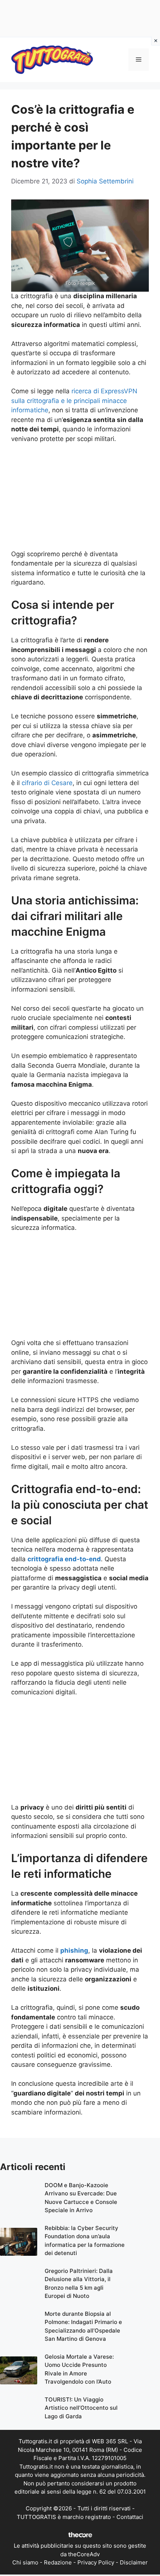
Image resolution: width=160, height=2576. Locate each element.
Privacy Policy (96, 2562)
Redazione (58, 2562)
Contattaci (130, 2517)
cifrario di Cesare (47, 783)
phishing (74, 1950)
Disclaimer (134, 2562)
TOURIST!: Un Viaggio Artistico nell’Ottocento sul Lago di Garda (81, 2408)
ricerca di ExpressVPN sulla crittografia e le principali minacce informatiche (74, 401)
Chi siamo (25, 2562)
